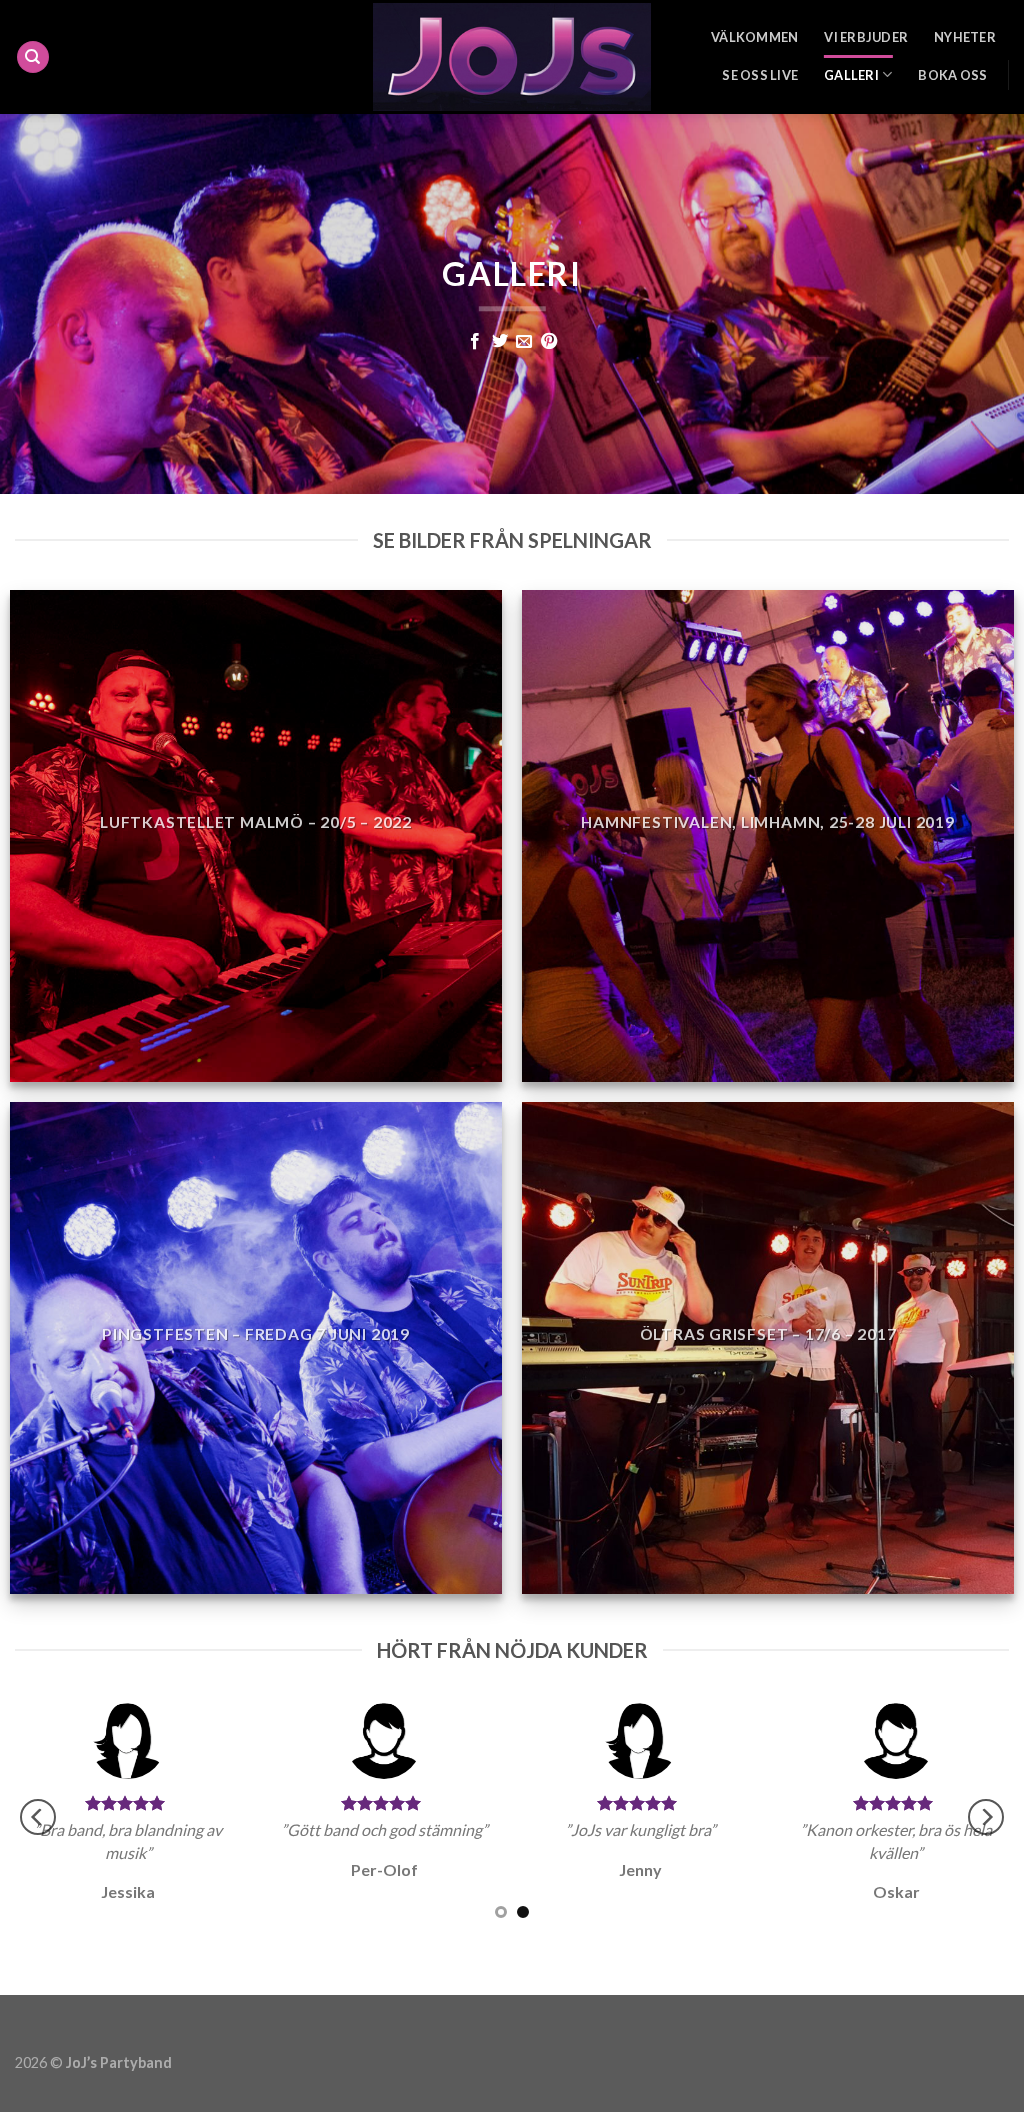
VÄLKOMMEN (754, 37)
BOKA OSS (952, 75)
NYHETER (965, 37)
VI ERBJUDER (866, 37)
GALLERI (851, 75)
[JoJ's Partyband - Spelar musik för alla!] (512, 56)
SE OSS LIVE (760, 75)
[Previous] (38, 1817)
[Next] (986, 1817)
